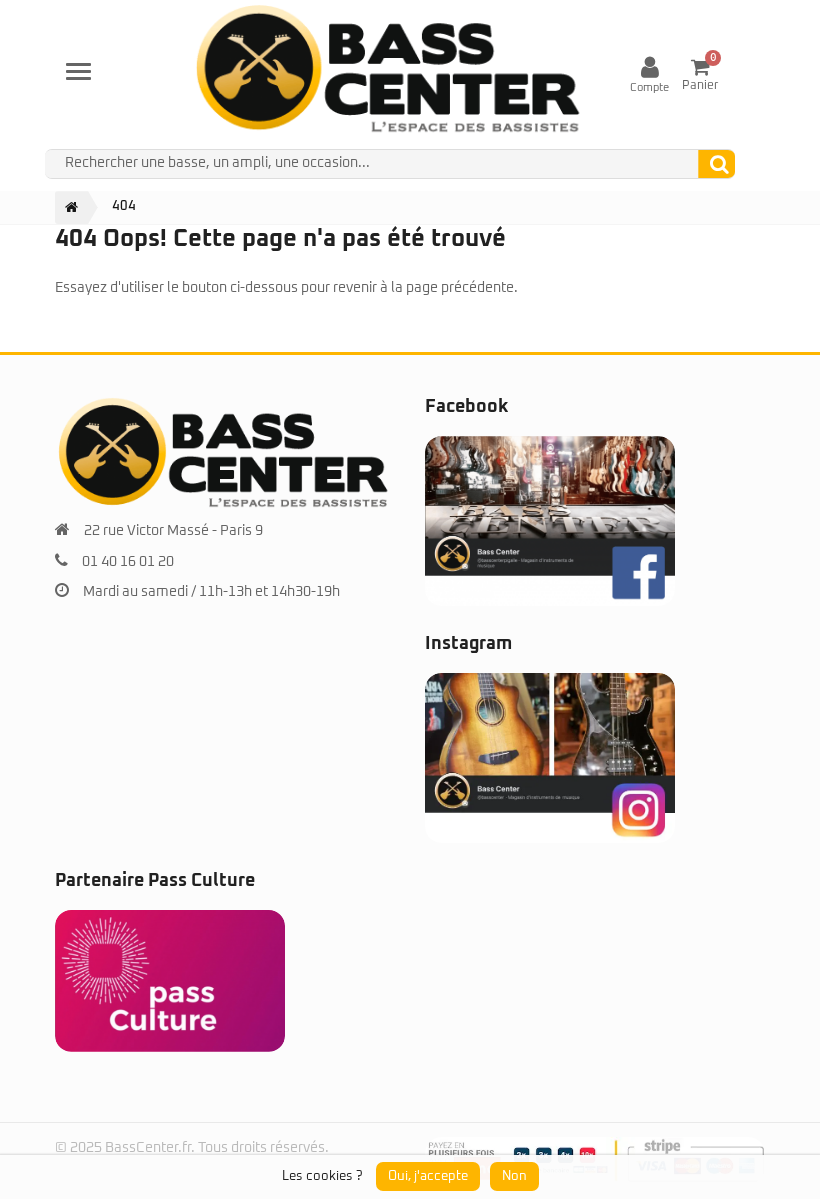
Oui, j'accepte (428, 1176)
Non (514, 1176)
